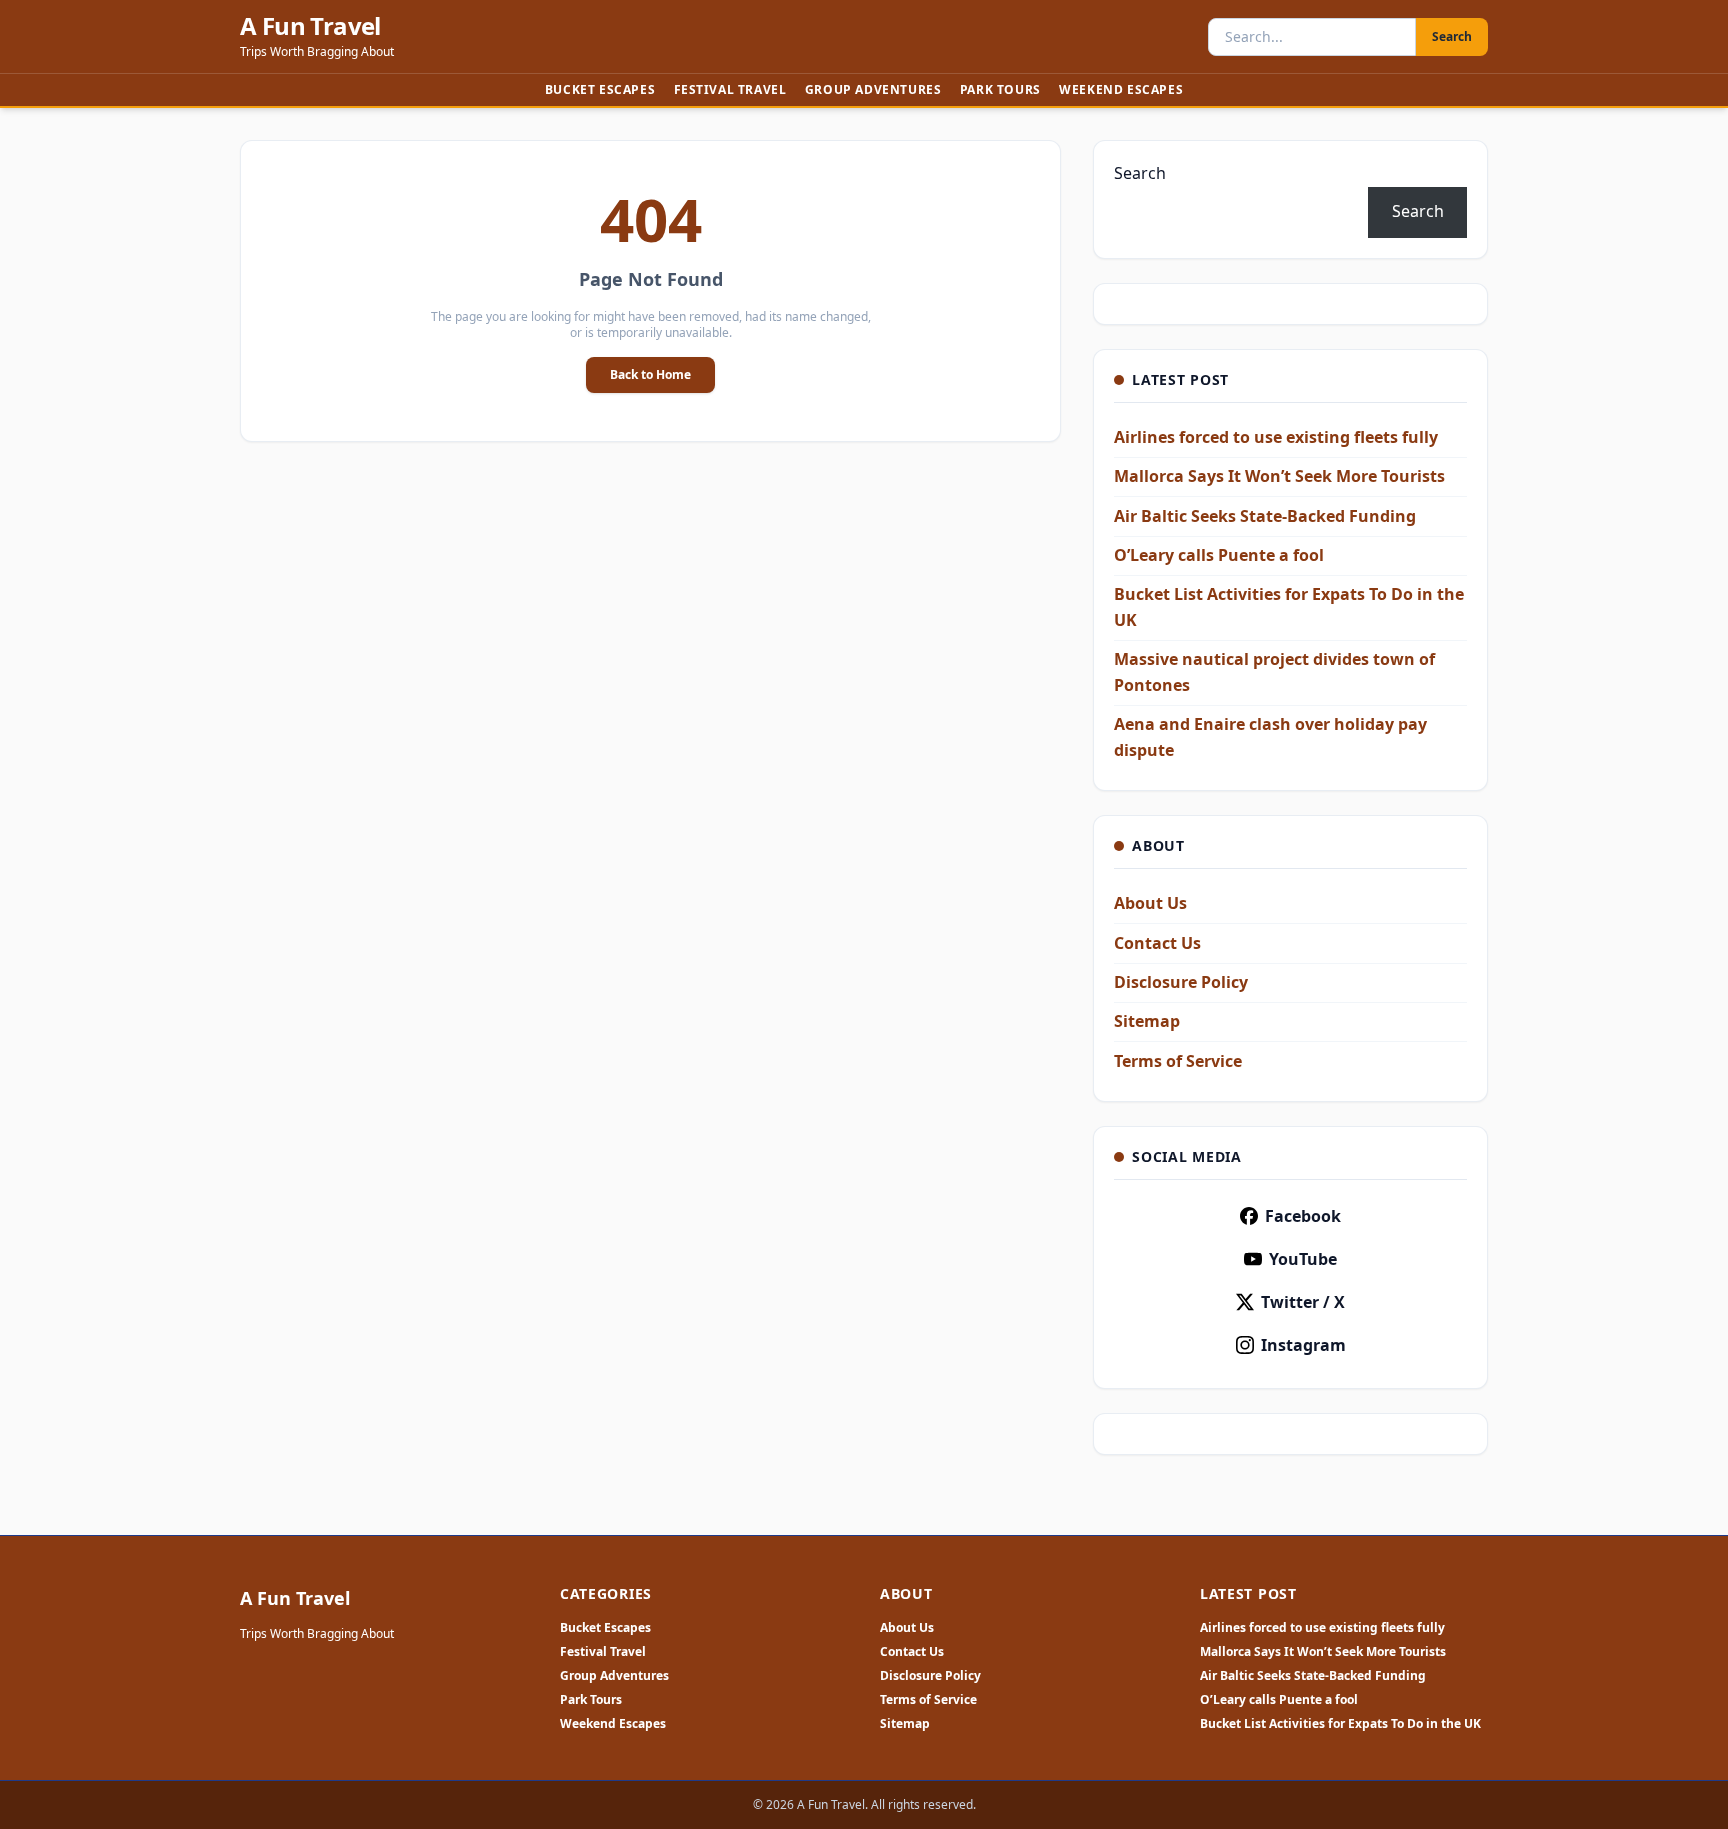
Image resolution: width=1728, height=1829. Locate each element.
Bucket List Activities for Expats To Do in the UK (1340, 1724)
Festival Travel (730, 89)
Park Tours (1000, 89)
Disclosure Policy (1181, 982)
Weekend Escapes (1121, 89)
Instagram (1303, 1345)
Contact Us (1157, 943)
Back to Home (650, 374)
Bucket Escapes (600, 89)
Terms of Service (1178, 1061)
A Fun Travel (310, 26)
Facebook (1303, 1216)
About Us (1150, 903)
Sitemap (1147, 1021)
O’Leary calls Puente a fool (1219, 555)
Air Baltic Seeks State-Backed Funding (1265, 516)
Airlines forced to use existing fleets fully (1276, 437)
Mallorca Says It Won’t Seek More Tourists (1279, 476)
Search (1452, 36)
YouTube (1303, 1259)
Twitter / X (1303, 1302)
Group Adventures (873, 89)
